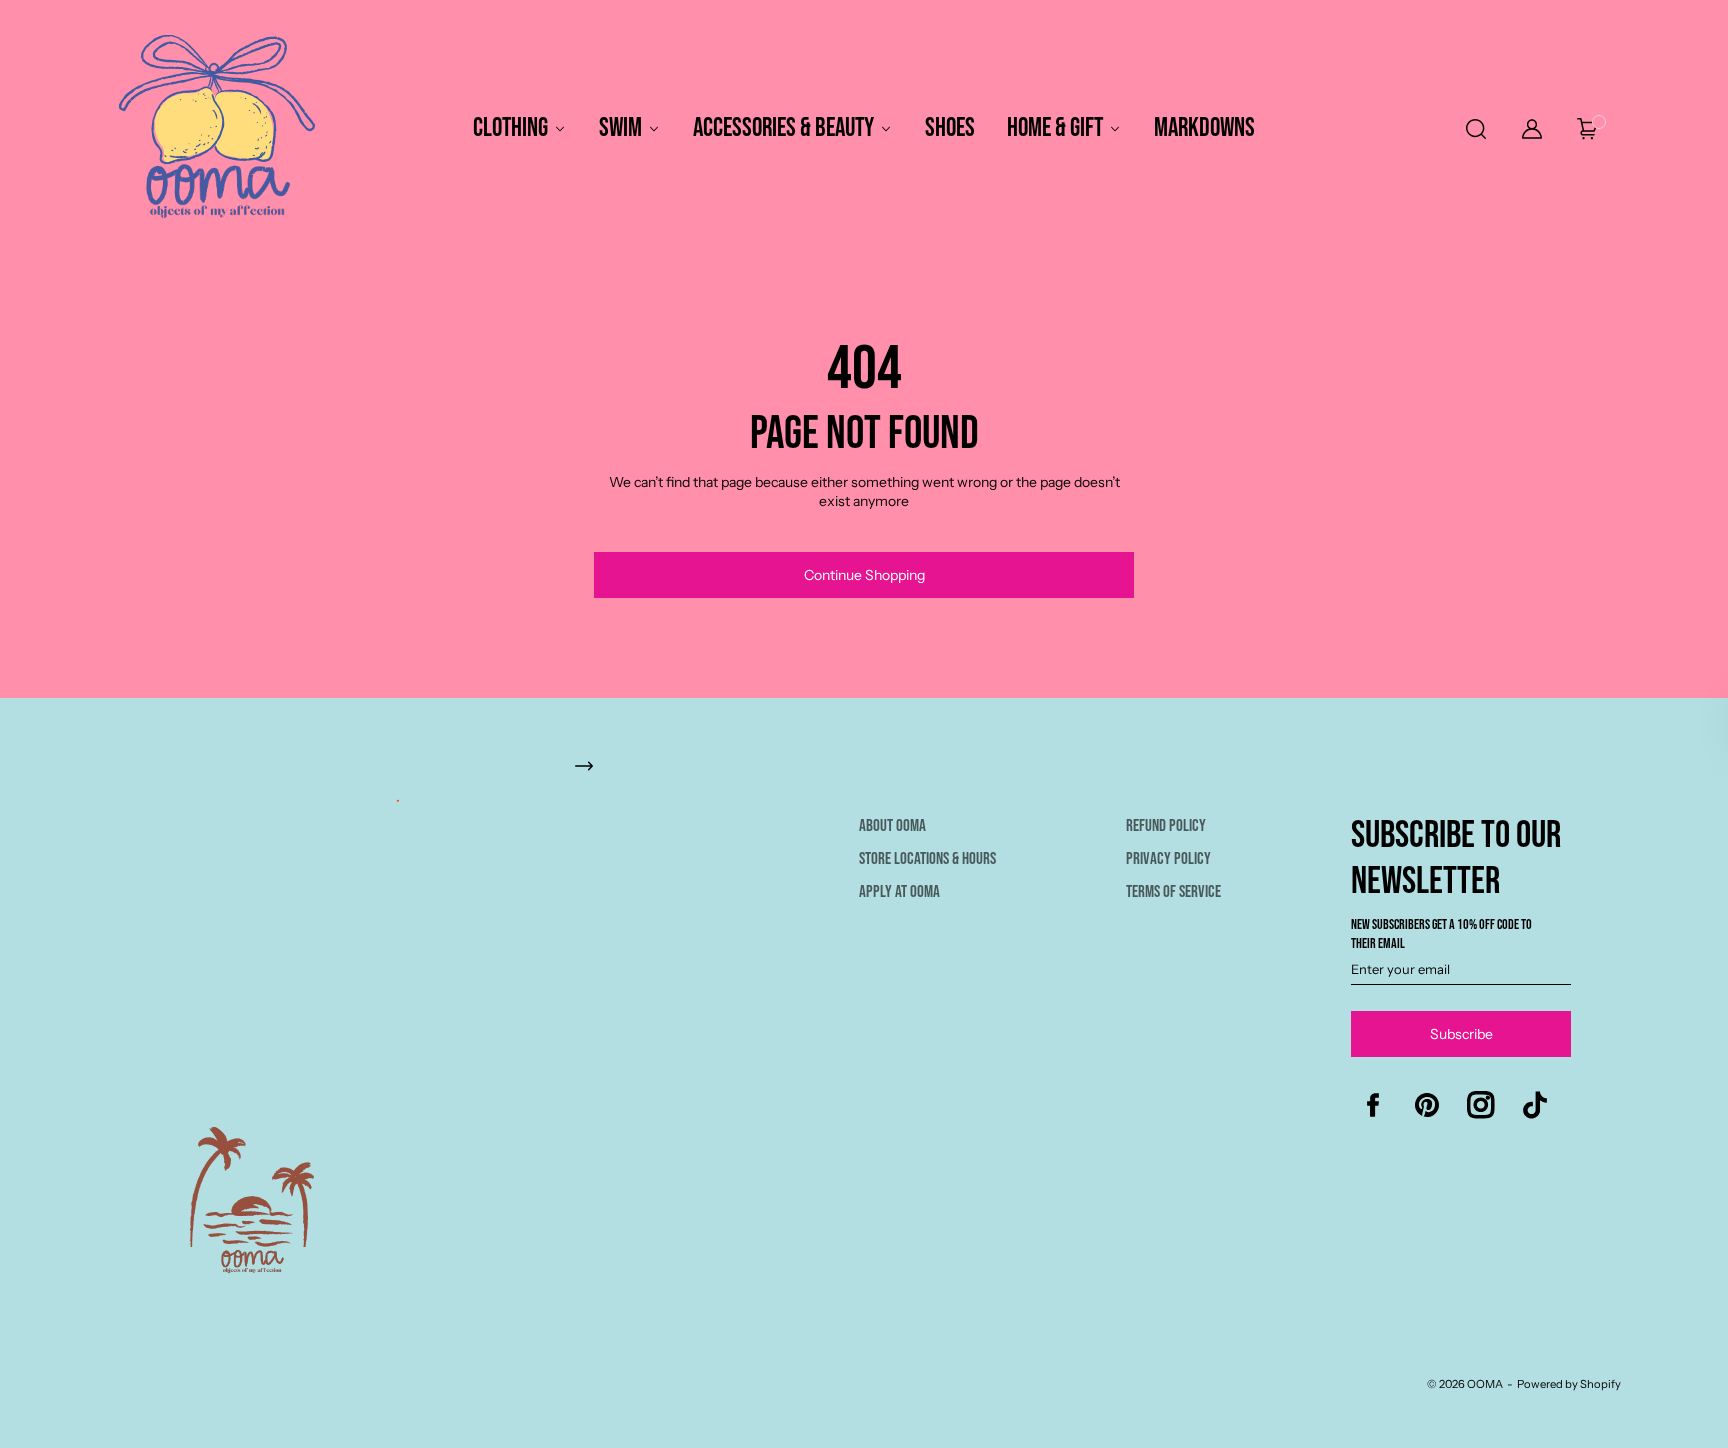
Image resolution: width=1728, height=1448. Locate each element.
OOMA (1485, 1384)
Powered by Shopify (1569, 1384)
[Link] (874, 775)
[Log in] (1532, 129)
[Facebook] (1373, 1105)
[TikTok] (1535, 1105)
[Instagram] (1481, 1105)
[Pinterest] (1427, 1105)
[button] (1474, 129)
